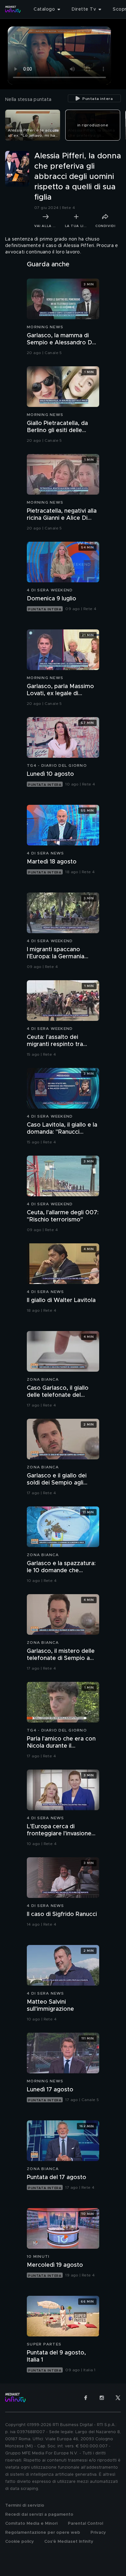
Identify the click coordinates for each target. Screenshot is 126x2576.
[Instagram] (102, 2398)
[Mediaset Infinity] (13, 9)
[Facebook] (86, 2398)
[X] (118, 2398)
